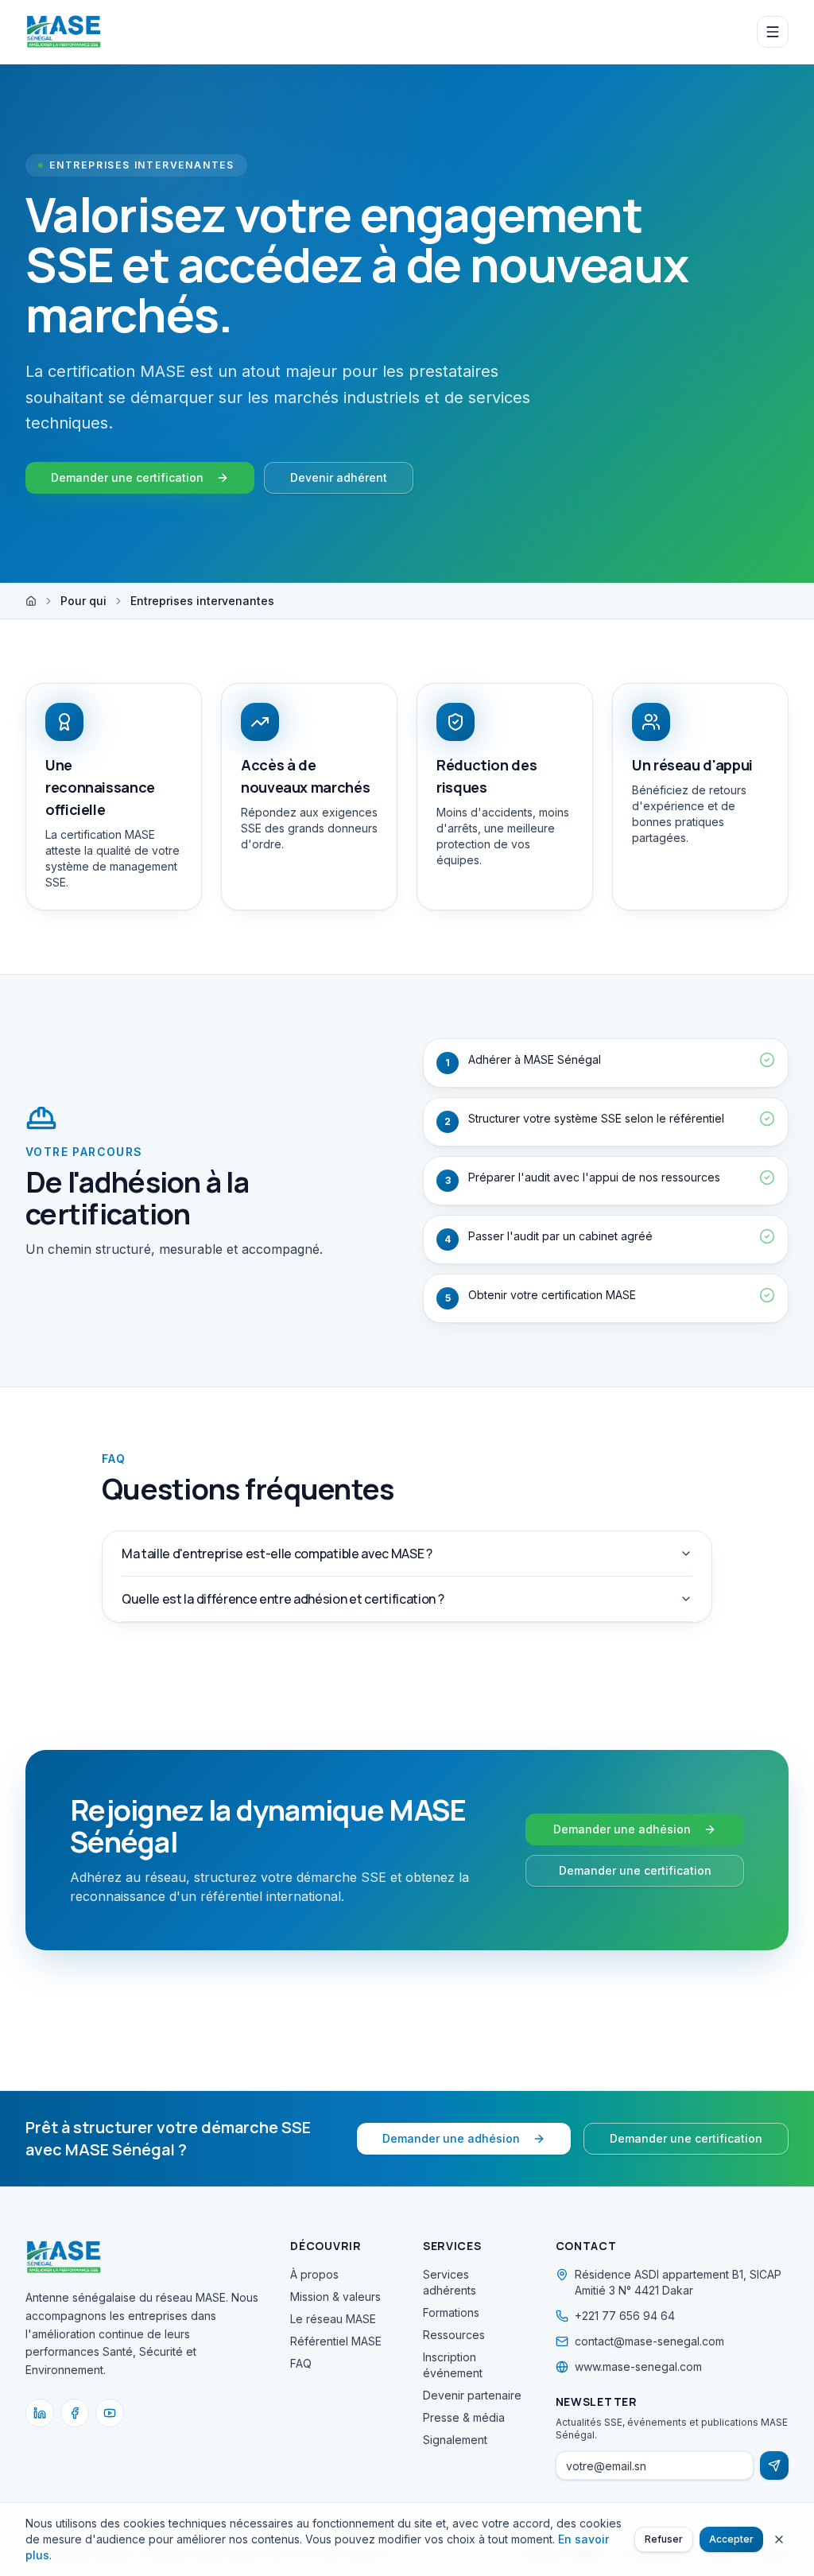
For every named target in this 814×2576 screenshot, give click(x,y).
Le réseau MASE (333, 2319)
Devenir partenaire (472, 2395)
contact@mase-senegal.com (649, 2341)
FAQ (301, 2363)
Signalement (455, 2440)
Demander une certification (127, 477)
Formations (451, 2312)
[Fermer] (779, 2539)
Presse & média (464, 2417)
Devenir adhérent (339, 477)
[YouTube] (110, 2413)
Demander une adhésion (622, 1829)
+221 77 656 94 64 (625, 2316)
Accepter (731, 2539)
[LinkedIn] (40, 2413)
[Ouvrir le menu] (773, 32)
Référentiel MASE (336, 2341)
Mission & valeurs (335, 2297)
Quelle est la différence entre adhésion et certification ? (283, 1599)
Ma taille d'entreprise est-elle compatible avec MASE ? (277, 1554)
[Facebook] (75, 2413)
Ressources (454, 2335)
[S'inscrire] (774, 2465)
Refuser (664, 2539)
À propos (314, 2274)
